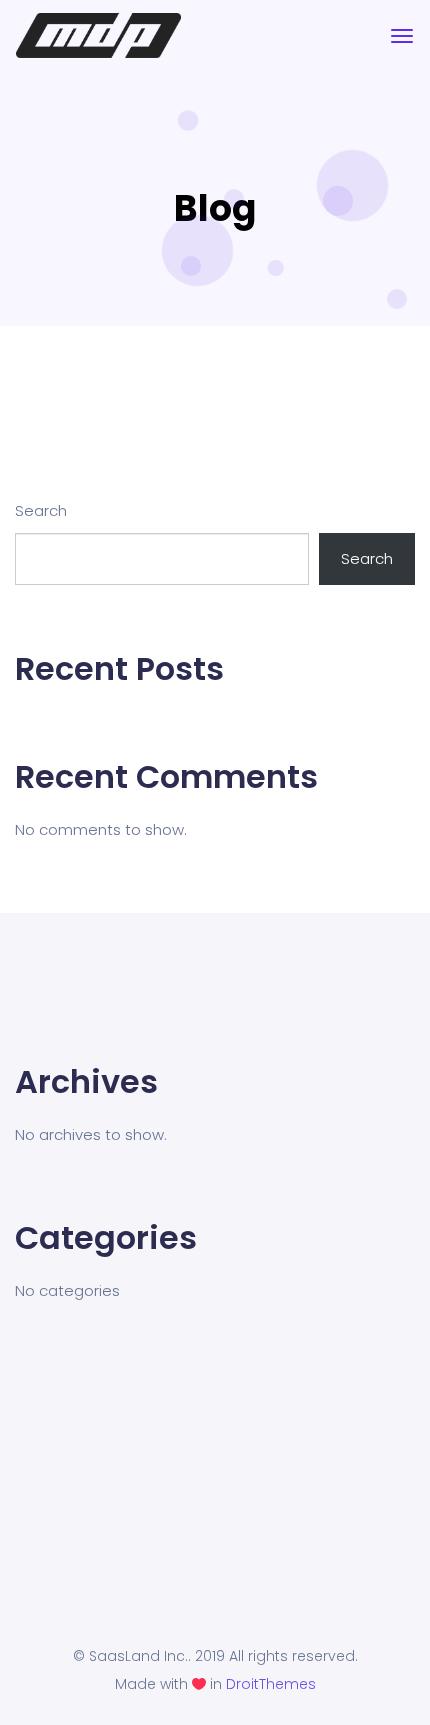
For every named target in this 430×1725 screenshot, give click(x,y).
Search (41, 510)
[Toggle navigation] (402, 36)
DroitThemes (271, 1684)
